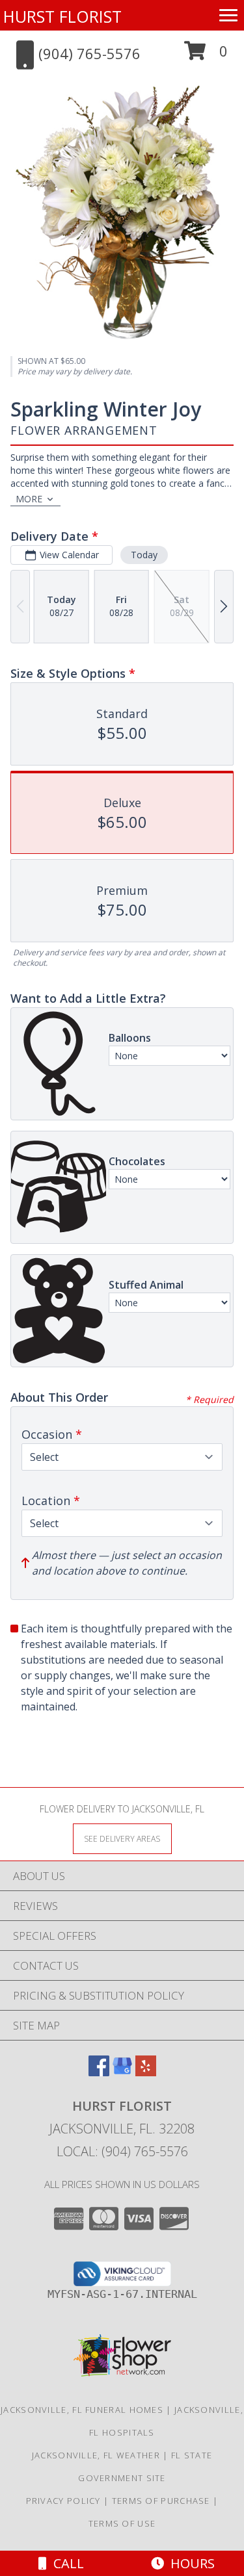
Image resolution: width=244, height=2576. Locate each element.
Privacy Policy (63, 2501)
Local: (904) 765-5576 (122, 2151)
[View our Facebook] (99, 2072)
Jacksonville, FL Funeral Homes (82, 2410)
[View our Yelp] (146, 2072)
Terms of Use (122, 2523)
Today (144, 555)
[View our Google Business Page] (122, 2072)
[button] (206, 56)
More (29, 499)
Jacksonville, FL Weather (96, 2455)
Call (65, 2563)
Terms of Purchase (161, 2501)
